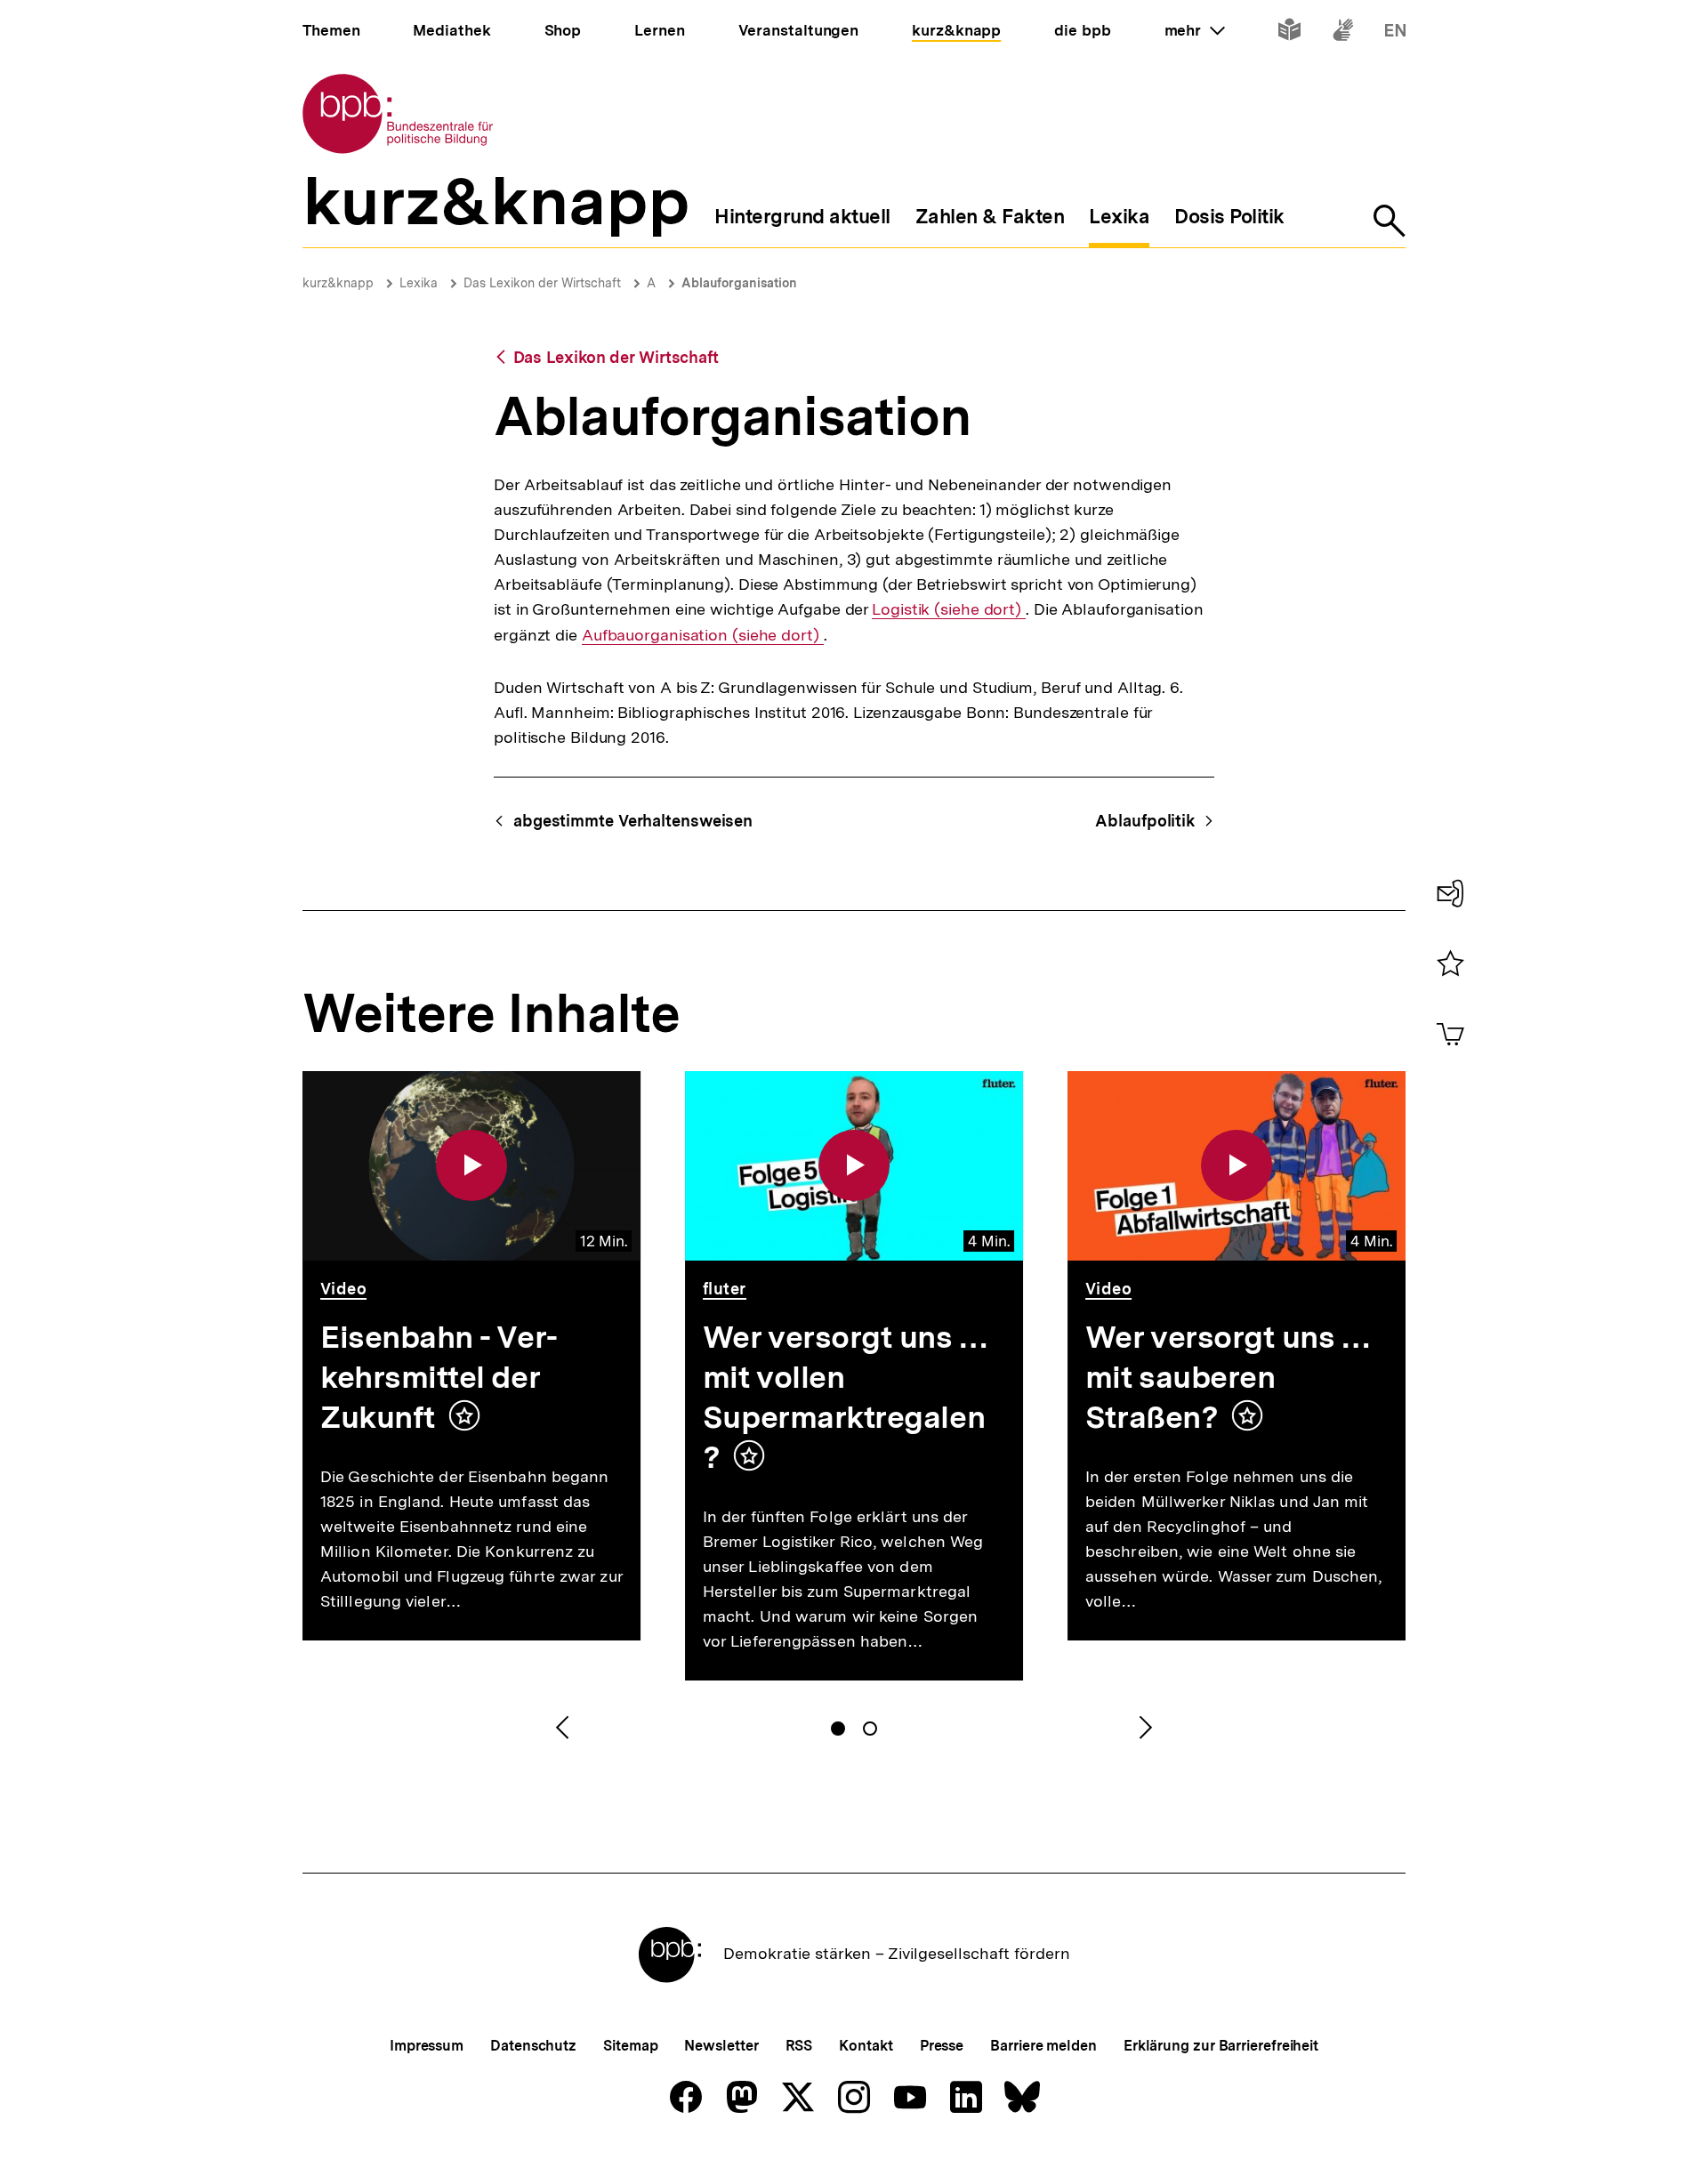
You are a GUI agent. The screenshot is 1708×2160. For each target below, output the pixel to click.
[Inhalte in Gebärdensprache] (1343, 33)
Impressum (427, 2046)
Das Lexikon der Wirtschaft (542, 283)
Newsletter (721, 2046)
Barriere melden (1043, 2046)
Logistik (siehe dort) (949, 609)
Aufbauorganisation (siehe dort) (703, 635)
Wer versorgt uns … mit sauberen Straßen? (1229, 1377)
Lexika (419, 283)
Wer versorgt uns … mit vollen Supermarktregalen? (846, 1397)
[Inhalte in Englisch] (1395, 33)
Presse (942, 2046)
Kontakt (866, 2046)
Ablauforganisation (739, 283)
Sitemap (630, 2046)
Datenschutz (533, 2046)
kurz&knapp (338, 283)
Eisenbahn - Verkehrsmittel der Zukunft (439, 1377)
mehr (1195, 30)
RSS (799, 2046)
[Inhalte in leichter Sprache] (1289, 33)
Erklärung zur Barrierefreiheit (1221, 2046)
